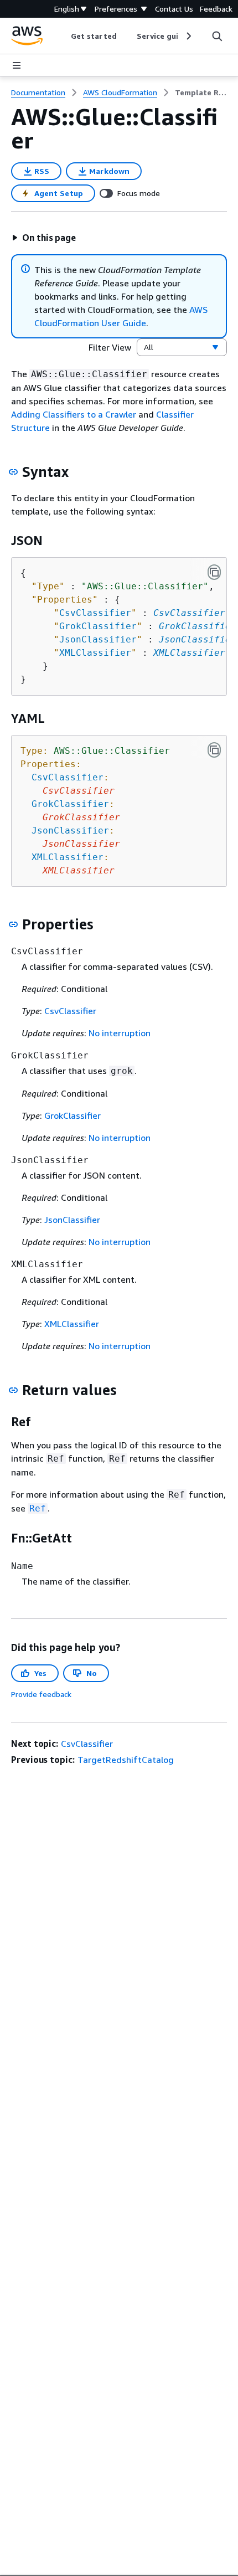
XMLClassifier (189, 653)
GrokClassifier (198, 626)
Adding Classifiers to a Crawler (74, 414)
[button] (44, 238)
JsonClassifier (198, 639)
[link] (201, 92)
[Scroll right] (188, 36)
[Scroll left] (63, 36)
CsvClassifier (189, 613)
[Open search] (217, 36)
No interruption (120, 1033)
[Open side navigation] (17, 65)
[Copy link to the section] (13, 472)
